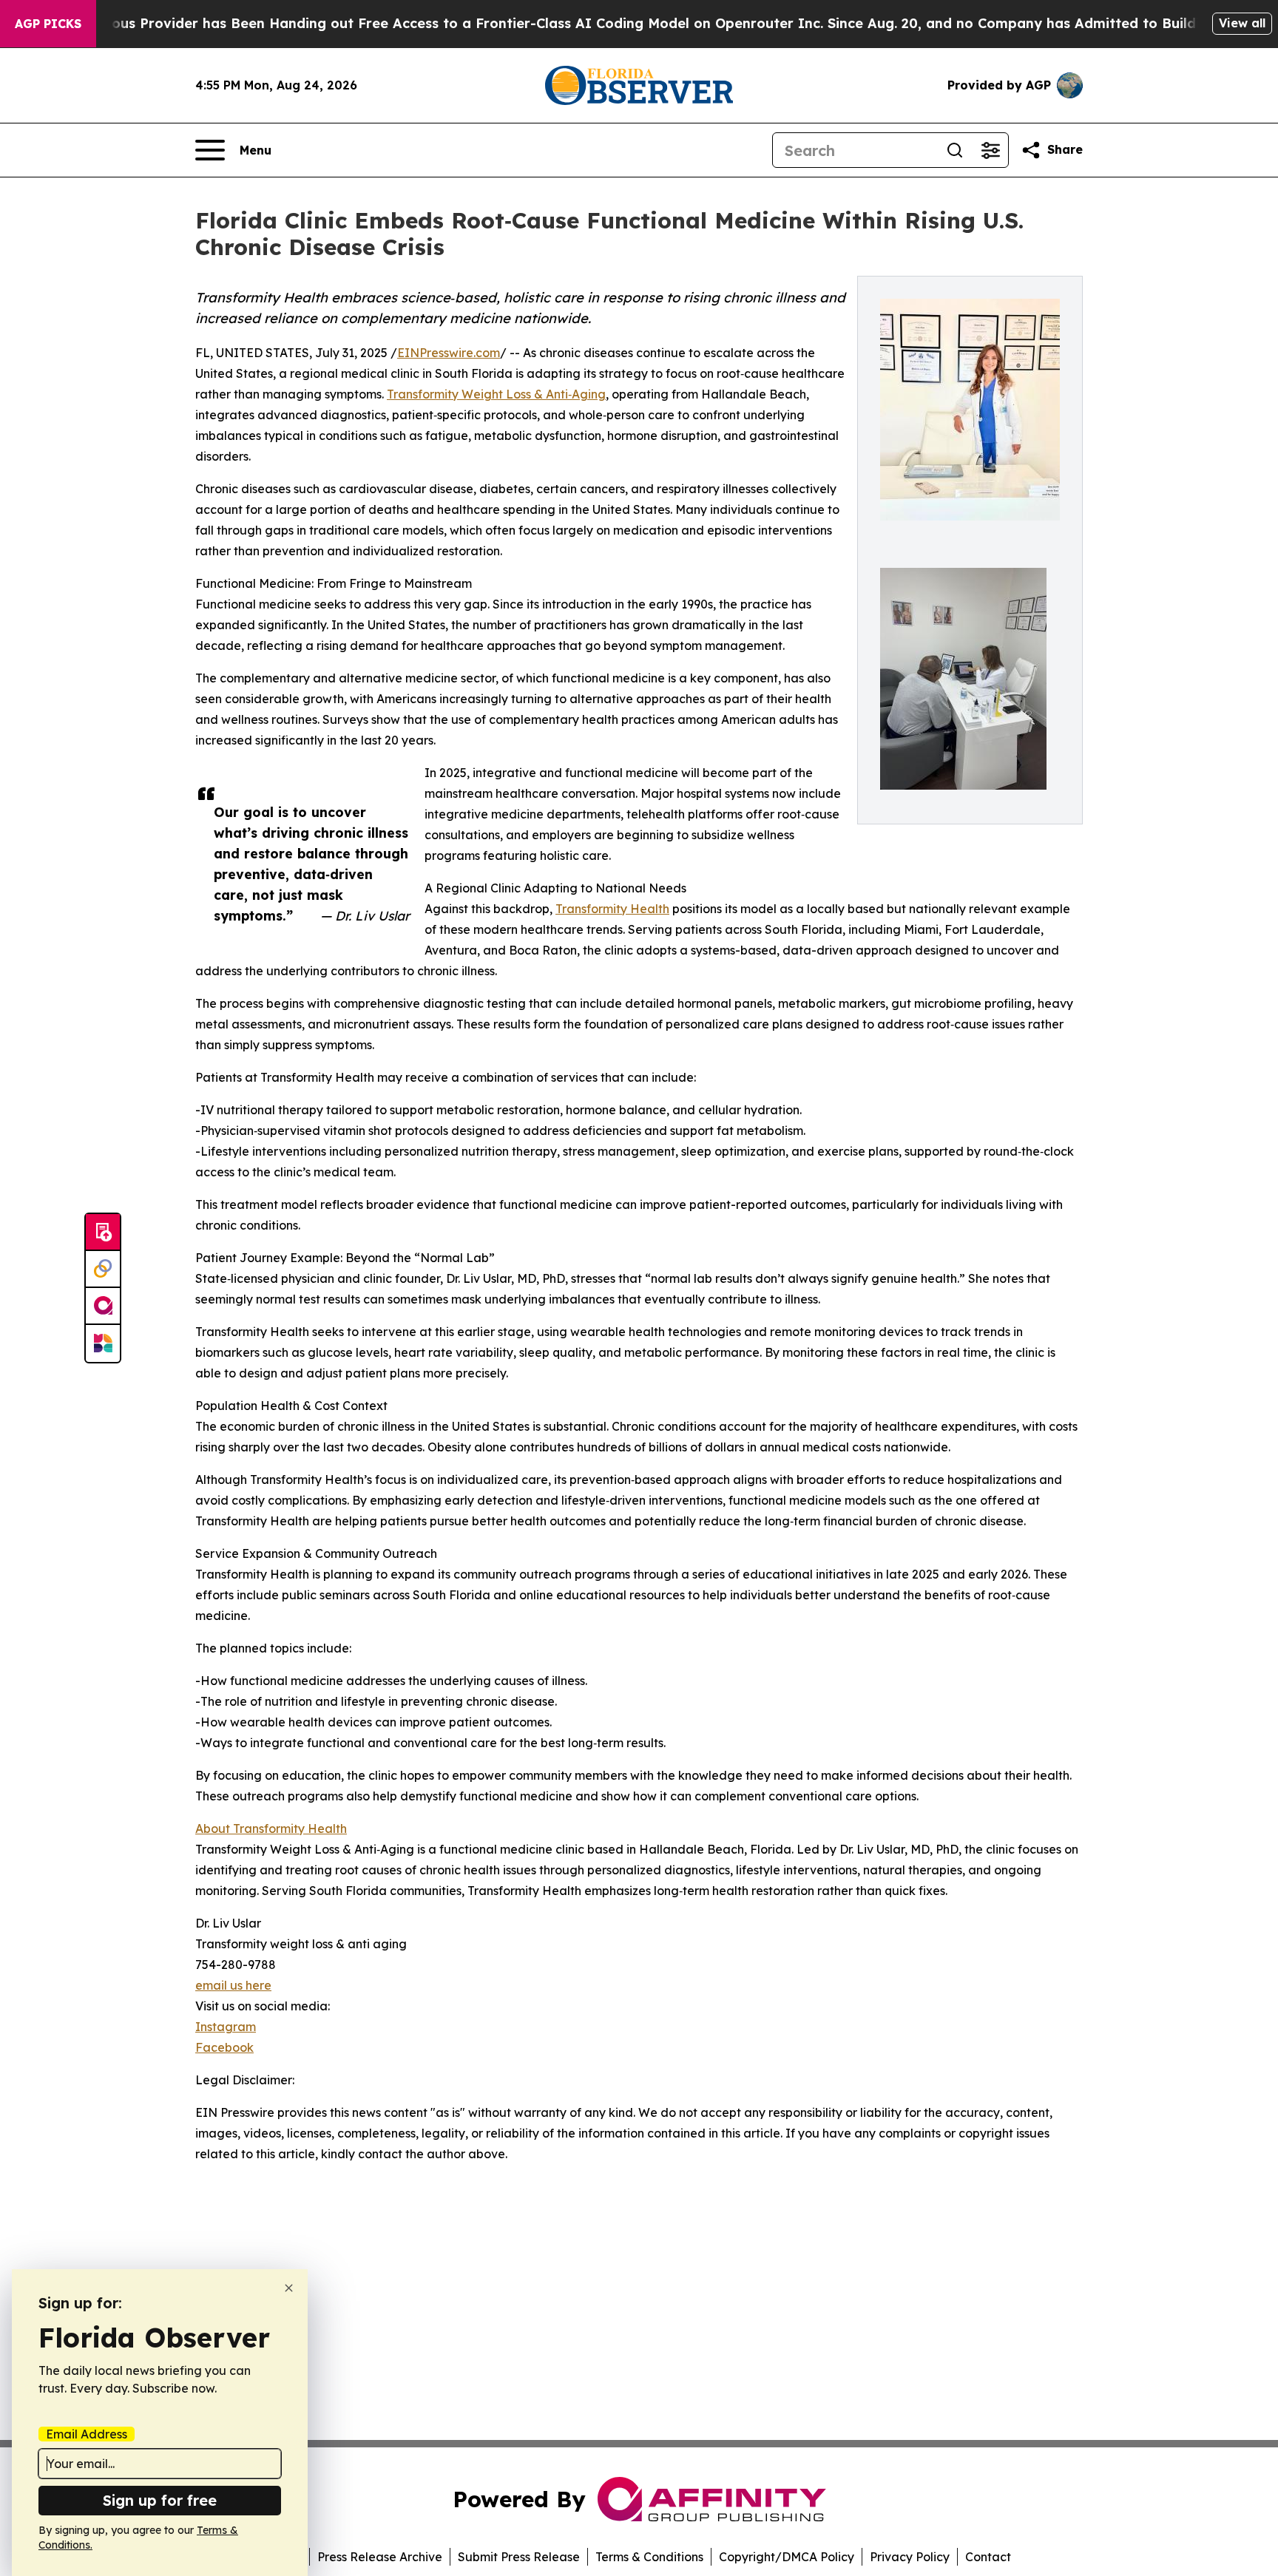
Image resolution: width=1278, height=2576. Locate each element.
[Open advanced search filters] (990, 150)
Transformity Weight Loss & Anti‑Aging (496, 394)
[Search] (955, 150)
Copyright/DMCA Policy (787, 2557)
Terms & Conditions (649, 2557)
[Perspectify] (103, 1270)
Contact (988, 2557)
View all (1242, 23)
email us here (233, 1985)
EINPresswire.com (449, 353)
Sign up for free (160, 2500)
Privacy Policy (910, 2557)
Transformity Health (612, 909)
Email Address (87, 2434)
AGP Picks (48, 24)
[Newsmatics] (103, 1343)
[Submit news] (103, 1233)
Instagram (226, 2027)
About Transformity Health (271, 1828)
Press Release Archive (380, 2557)
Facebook (224, 2047)
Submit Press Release (519, 2557)
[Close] (289, 2288)
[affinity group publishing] (103, 1306)
